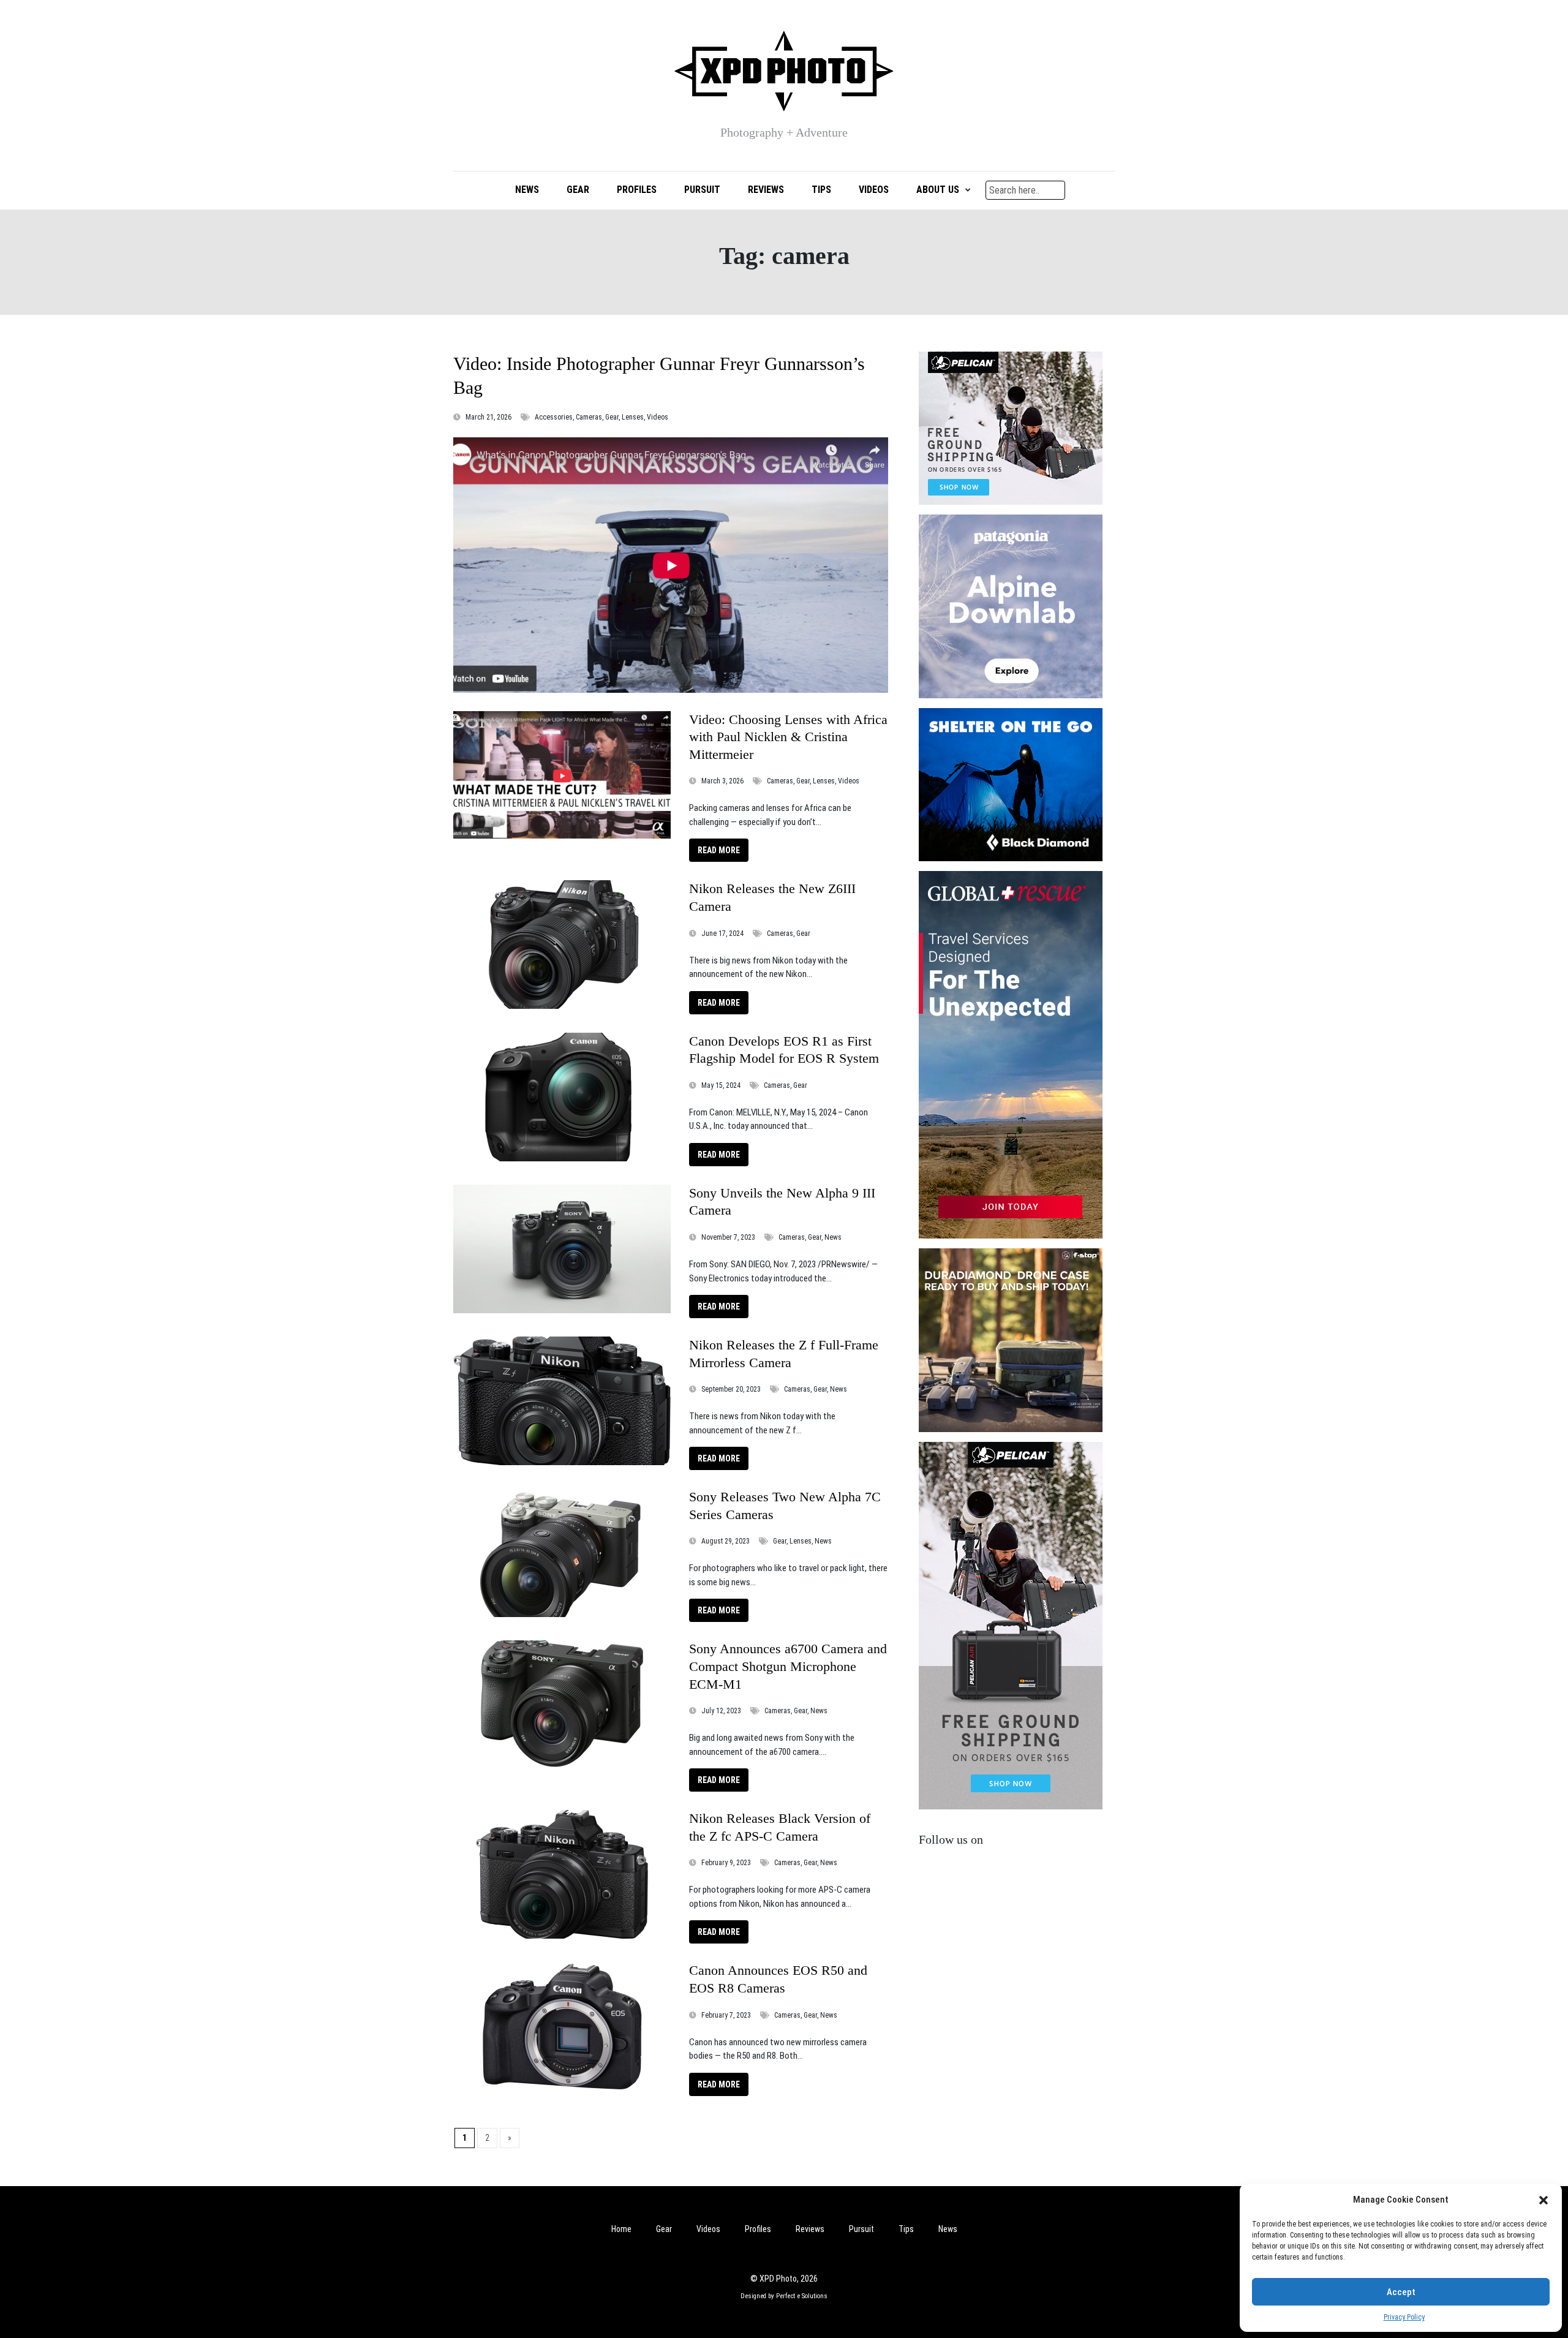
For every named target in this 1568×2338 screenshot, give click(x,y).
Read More (719, 850)
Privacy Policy (1404, 2317)
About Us (938, 190)
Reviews (766, 190)
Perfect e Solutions (802, 2296)
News (527, 190)
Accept (1401, 2292)
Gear (578, 190)
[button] (1543, 2200)
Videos (874, 190)
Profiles (637, 190)
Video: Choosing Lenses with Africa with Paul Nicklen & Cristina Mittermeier (788, 737)
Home (621, 2229)
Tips (821, 190)
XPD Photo (778, 2279)
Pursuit (702, 190)
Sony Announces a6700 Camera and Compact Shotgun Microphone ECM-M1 (788, 1666)
